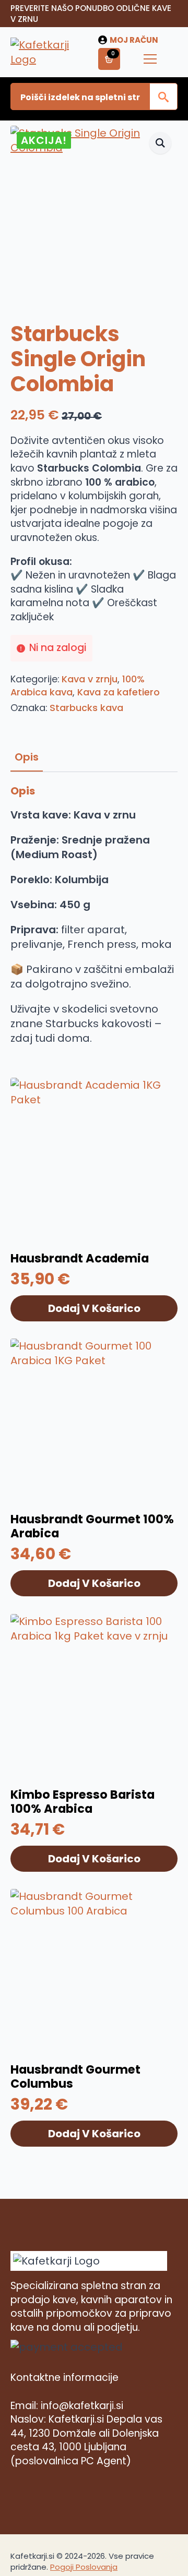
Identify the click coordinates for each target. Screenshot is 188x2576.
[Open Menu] (150, 59)
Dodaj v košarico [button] (94, 1308)
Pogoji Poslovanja (84, 2567)
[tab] (27, 757)
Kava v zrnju (90, 679)
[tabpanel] (94, 915)
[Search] (163, 97)
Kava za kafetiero (119, 692)
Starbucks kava (86, 708)
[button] (160, 143)
